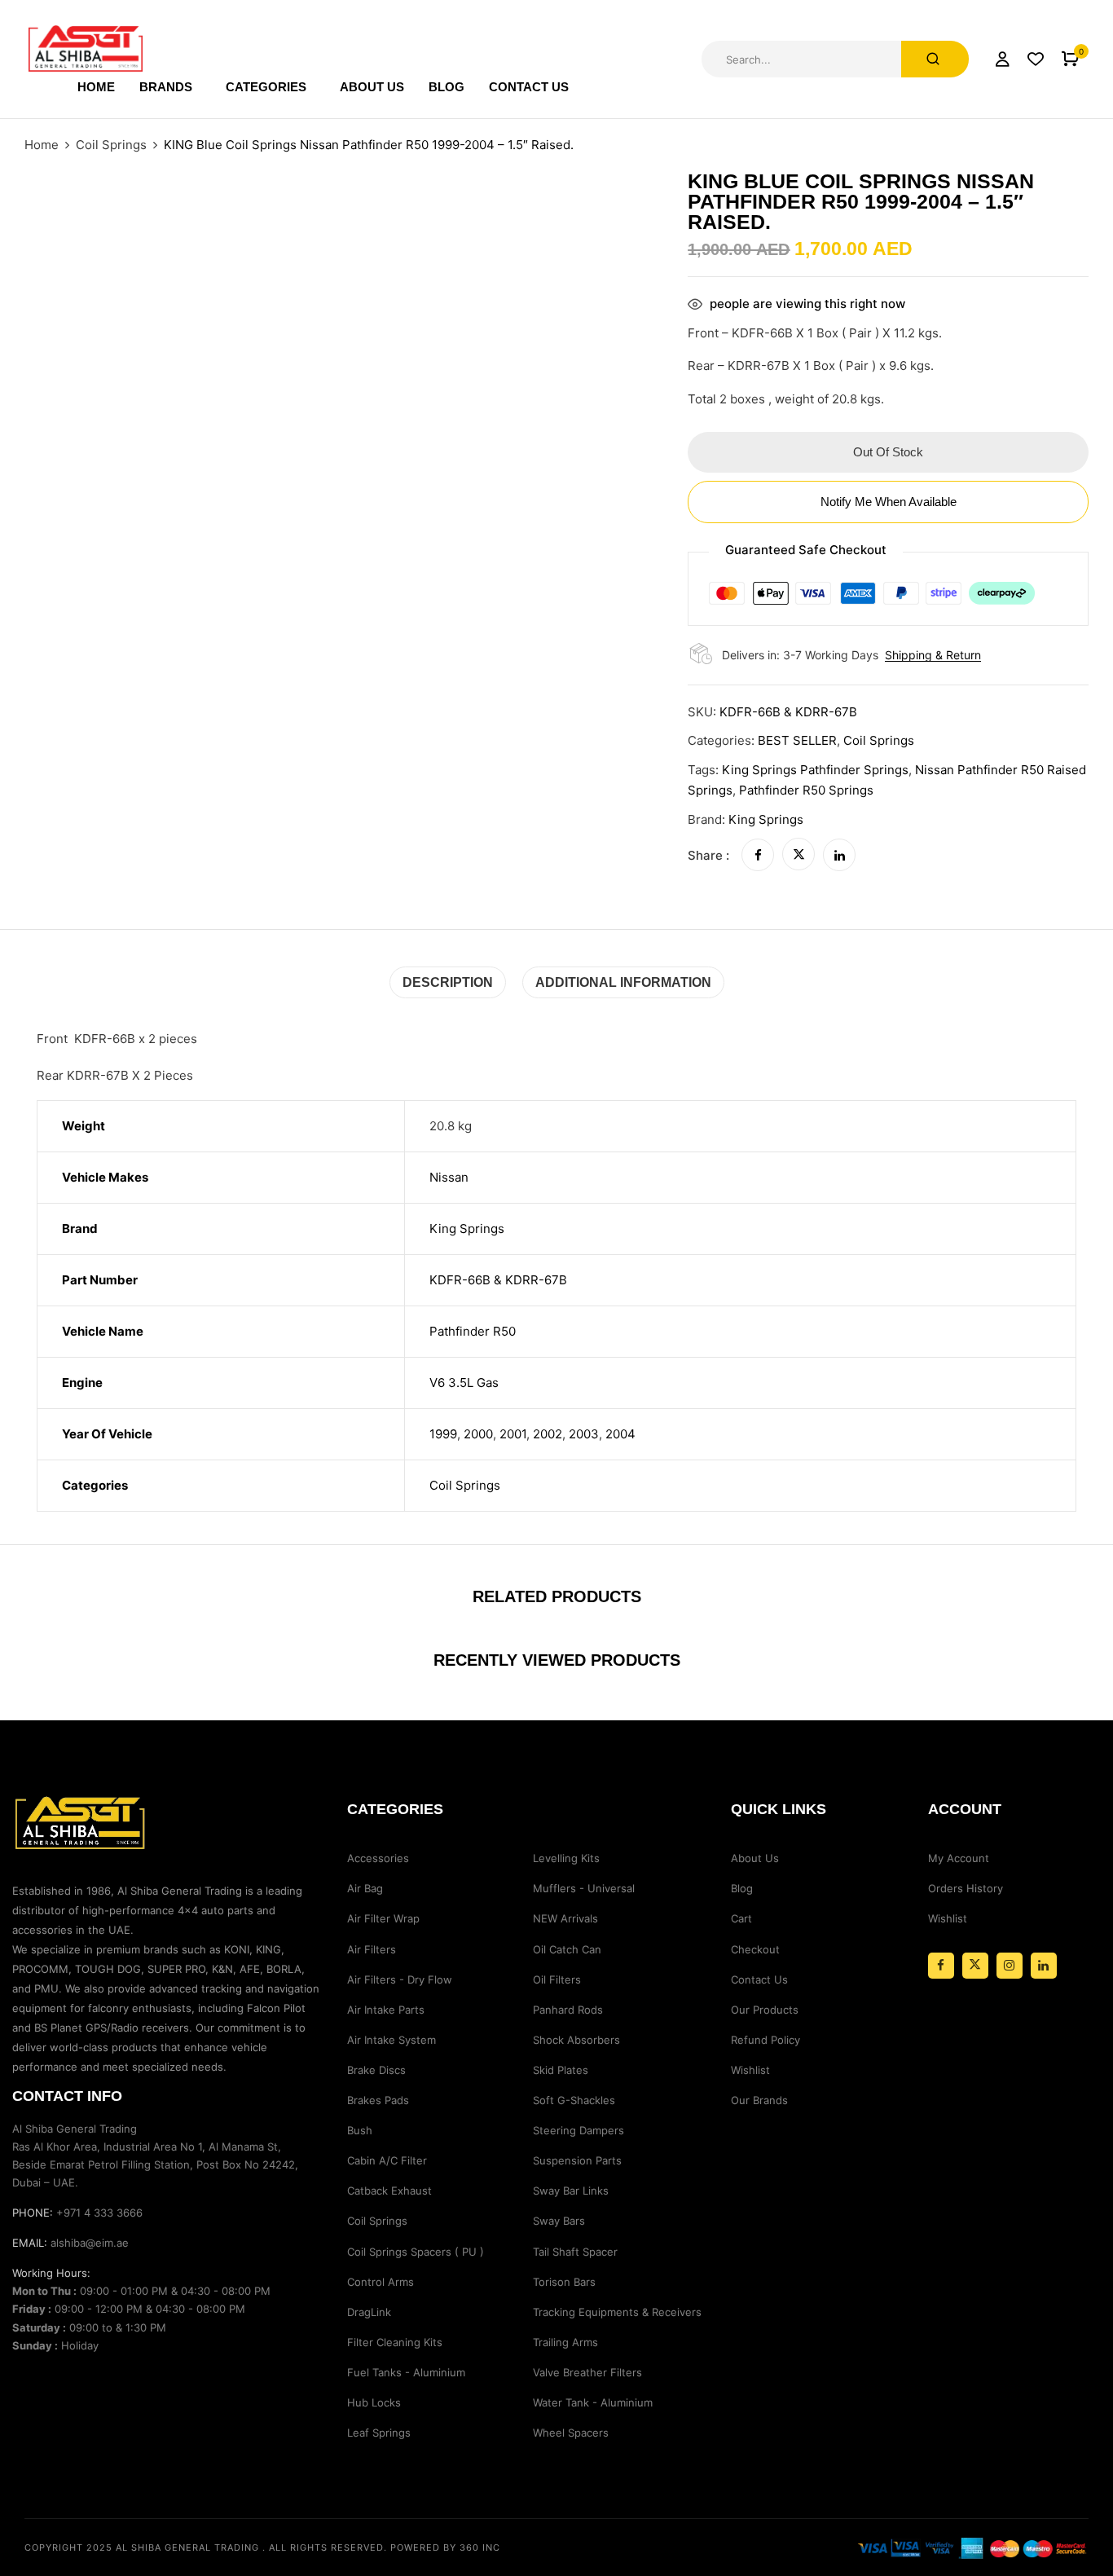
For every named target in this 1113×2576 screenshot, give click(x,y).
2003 (584, 1434)
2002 (548, 1434)
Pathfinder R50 (473, 1331)
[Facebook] (758, 855)
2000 (478, 1434)
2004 (620, 1434)
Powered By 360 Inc (445, 2547)
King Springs (766, 819)
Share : (708, 855)
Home (42, 145)
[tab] (448, 982)
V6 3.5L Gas (464, 1383)
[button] (1070, 59)
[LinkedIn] (839, 855)
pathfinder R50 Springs (806, 790)
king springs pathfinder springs (815, 770)
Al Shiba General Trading (187, 2547)
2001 (513, 1434)
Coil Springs (111, 145)
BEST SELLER (797, 740)
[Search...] (935, 59)
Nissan (449, 1177)
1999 (443, 1434)
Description (448, 982)
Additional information (623, 982)
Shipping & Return (933, 655)
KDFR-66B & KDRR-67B (498, 1280)
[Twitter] (798, 855)
